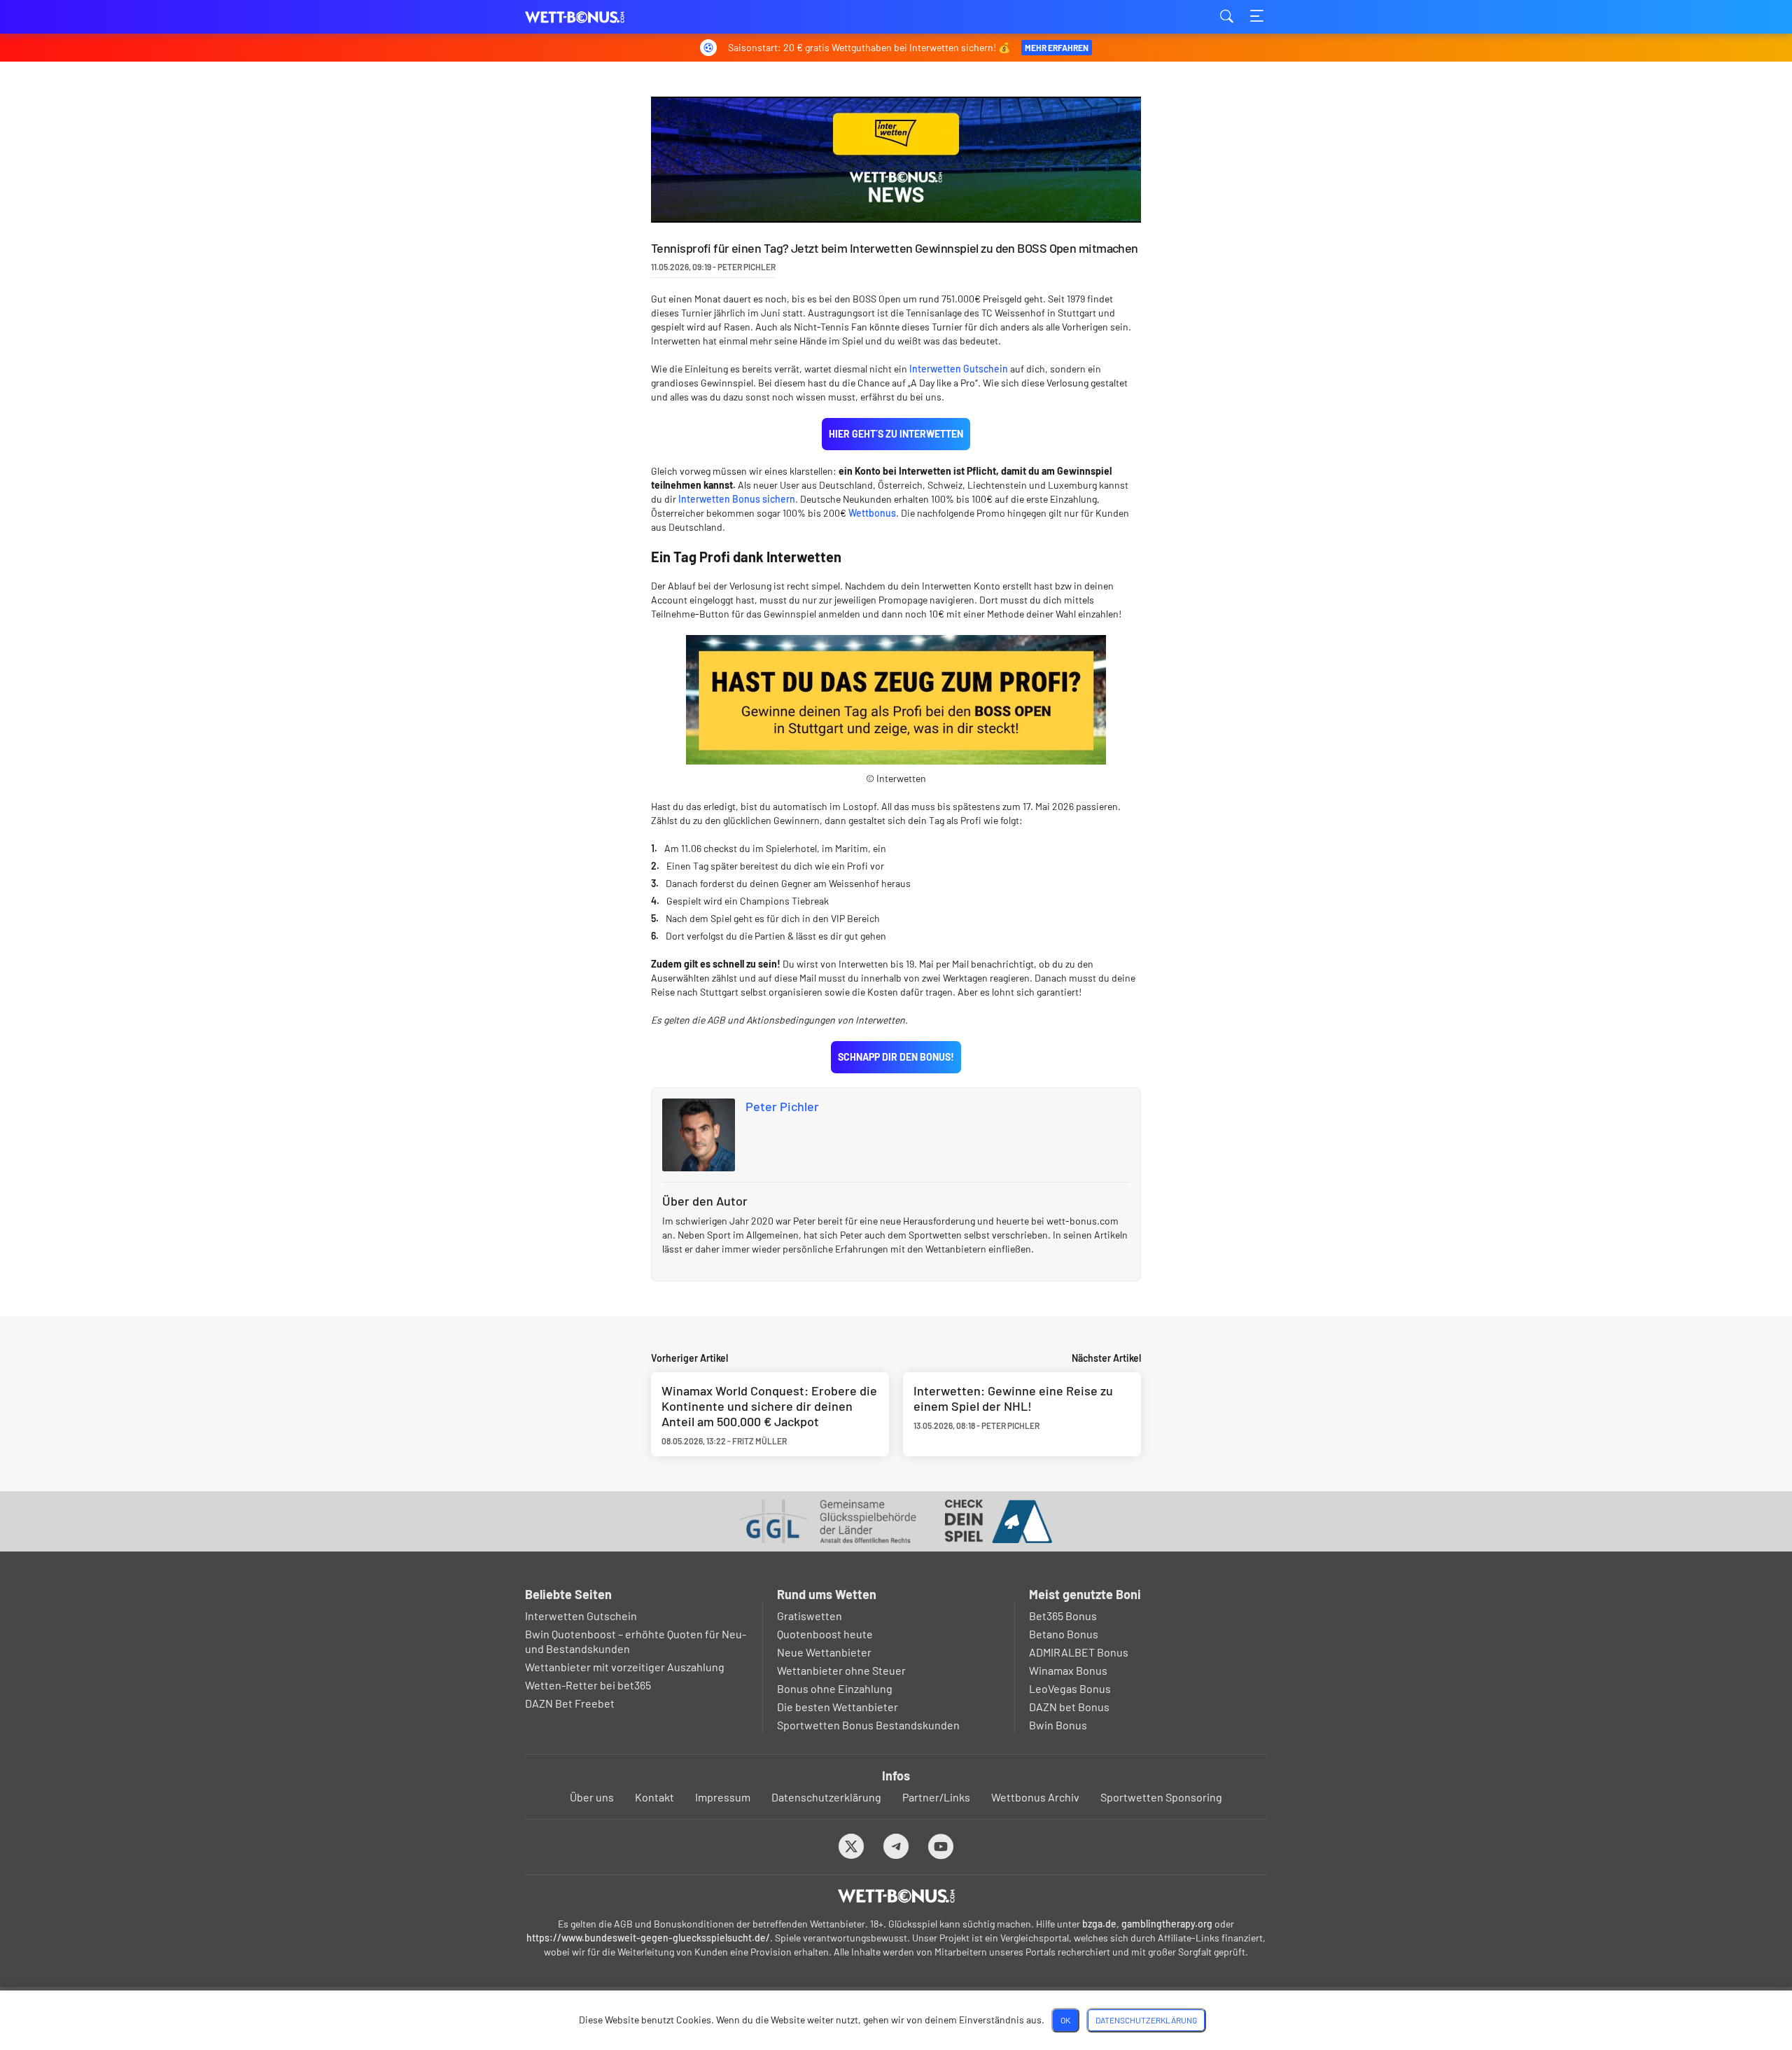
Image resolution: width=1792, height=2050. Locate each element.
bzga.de (1099, 1924)
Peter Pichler (782, 1106)
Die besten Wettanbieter (838, 1707)
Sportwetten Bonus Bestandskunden (868, 1725)
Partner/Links (936, 1797)
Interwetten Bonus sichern (737, 499)
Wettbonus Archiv (1035, 1797)
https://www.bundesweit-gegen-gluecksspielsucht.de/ (648, 1938)
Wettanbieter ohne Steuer (841, 1670)
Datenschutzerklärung (826, 1797)
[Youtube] (941, 1846)
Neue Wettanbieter (824, 1652)
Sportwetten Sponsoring (1161, 1797)
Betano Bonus (1064, 1634)
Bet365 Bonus (1063, 1616)
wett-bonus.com (595, 17)
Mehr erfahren (1057, 48)
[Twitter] (852, 1846)
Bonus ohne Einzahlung (835, 1688)
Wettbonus (872, 513)
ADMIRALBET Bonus (1079, 1652)
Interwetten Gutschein (959, 369)
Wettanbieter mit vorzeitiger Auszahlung (625, 1667)
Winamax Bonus (1068, 1670)
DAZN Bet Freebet (570, 1703)
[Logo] (896, 1896)
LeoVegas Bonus (1070, 1688)
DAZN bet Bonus (1069, 1707)
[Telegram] (896, 1846)
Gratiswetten (810, 1616)
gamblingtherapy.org (1167, 1924)
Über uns (592, 1797)
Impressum (723, 1797)
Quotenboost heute (825, 1634)
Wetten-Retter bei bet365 (588, 1685)
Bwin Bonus (1058, 1725)
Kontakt (654, 1797)
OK (1065, 2020)
